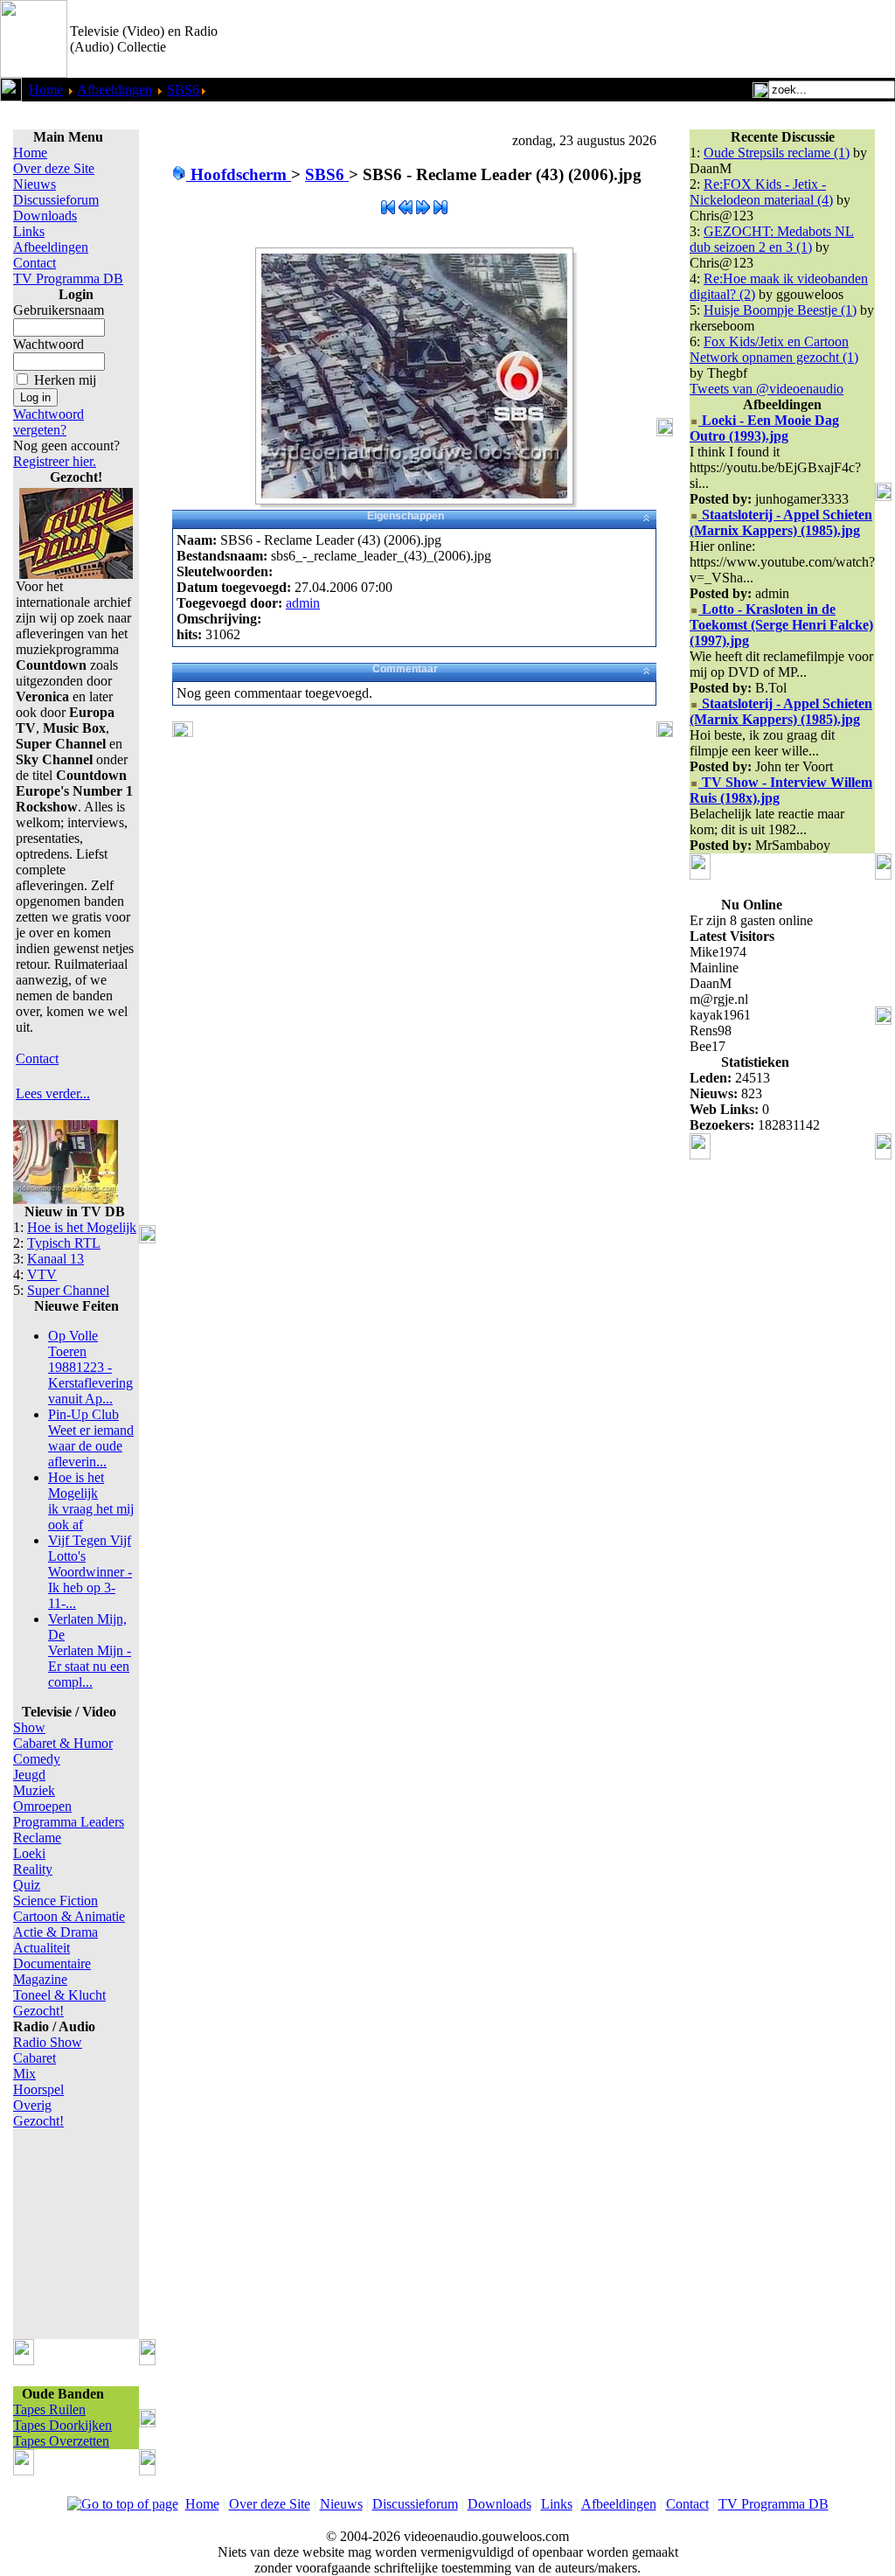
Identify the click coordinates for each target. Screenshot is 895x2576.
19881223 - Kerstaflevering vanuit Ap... (90, 1367)
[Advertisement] (690, 39)
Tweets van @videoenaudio (767, 389)
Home (46, 90)
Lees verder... (53, 1093)
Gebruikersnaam (59, 310)
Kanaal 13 (56, 1259)
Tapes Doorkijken (62, 2425)
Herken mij (65, 380)
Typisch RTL (64, 1243)
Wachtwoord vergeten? (49, 422)
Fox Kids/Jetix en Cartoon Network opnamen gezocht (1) (774, 349)
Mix (24, 2074)
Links (29, 231)
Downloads (45, 216)
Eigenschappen (406, 516)
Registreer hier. (55, 461)
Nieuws (35, 184)
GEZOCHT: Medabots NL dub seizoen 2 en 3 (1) (772, 239)
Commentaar (405, 669)
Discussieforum (56, 200)
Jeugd (29, 1775)
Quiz (27, 1885)
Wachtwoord (49, 344)
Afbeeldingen (114, 90)
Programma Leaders (69, 1822)
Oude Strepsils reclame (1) (777, 153)
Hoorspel (38, 2089)
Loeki (29, 1853)
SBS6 (183, 90)
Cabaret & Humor (63, 1743)
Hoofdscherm (239, 174)
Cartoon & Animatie (69, 1916)
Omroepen (42, 1806)
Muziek (34, 1790)
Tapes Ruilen (49, 2409)
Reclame (37, 1838)
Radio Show (48, 2042)
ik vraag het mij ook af (91, 1501)
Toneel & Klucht (59, 1995)
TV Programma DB (68, 278)
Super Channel (68, 1290)
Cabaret (35, 2058)
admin (303, 603)
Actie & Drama (56, 1932)
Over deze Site (54, 168)
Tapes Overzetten (61, 2441)
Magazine (40, 1979)
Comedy (37, 1759)
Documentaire (52, 1963)
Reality (33, 1869)
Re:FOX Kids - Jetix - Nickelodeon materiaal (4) (761, 192)
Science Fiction (56, 1901)
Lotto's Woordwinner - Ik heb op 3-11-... (90, 1572)
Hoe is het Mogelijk (82, 1227)
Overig (32, 2105)
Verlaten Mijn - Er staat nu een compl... (90, 1650)
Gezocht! (38, 2011)
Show (29, 1727)
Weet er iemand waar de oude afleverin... (91, 1438)
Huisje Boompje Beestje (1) (780, 310)
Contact (35, 263)
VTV (42, 1274)
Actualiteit (42, 1948)
